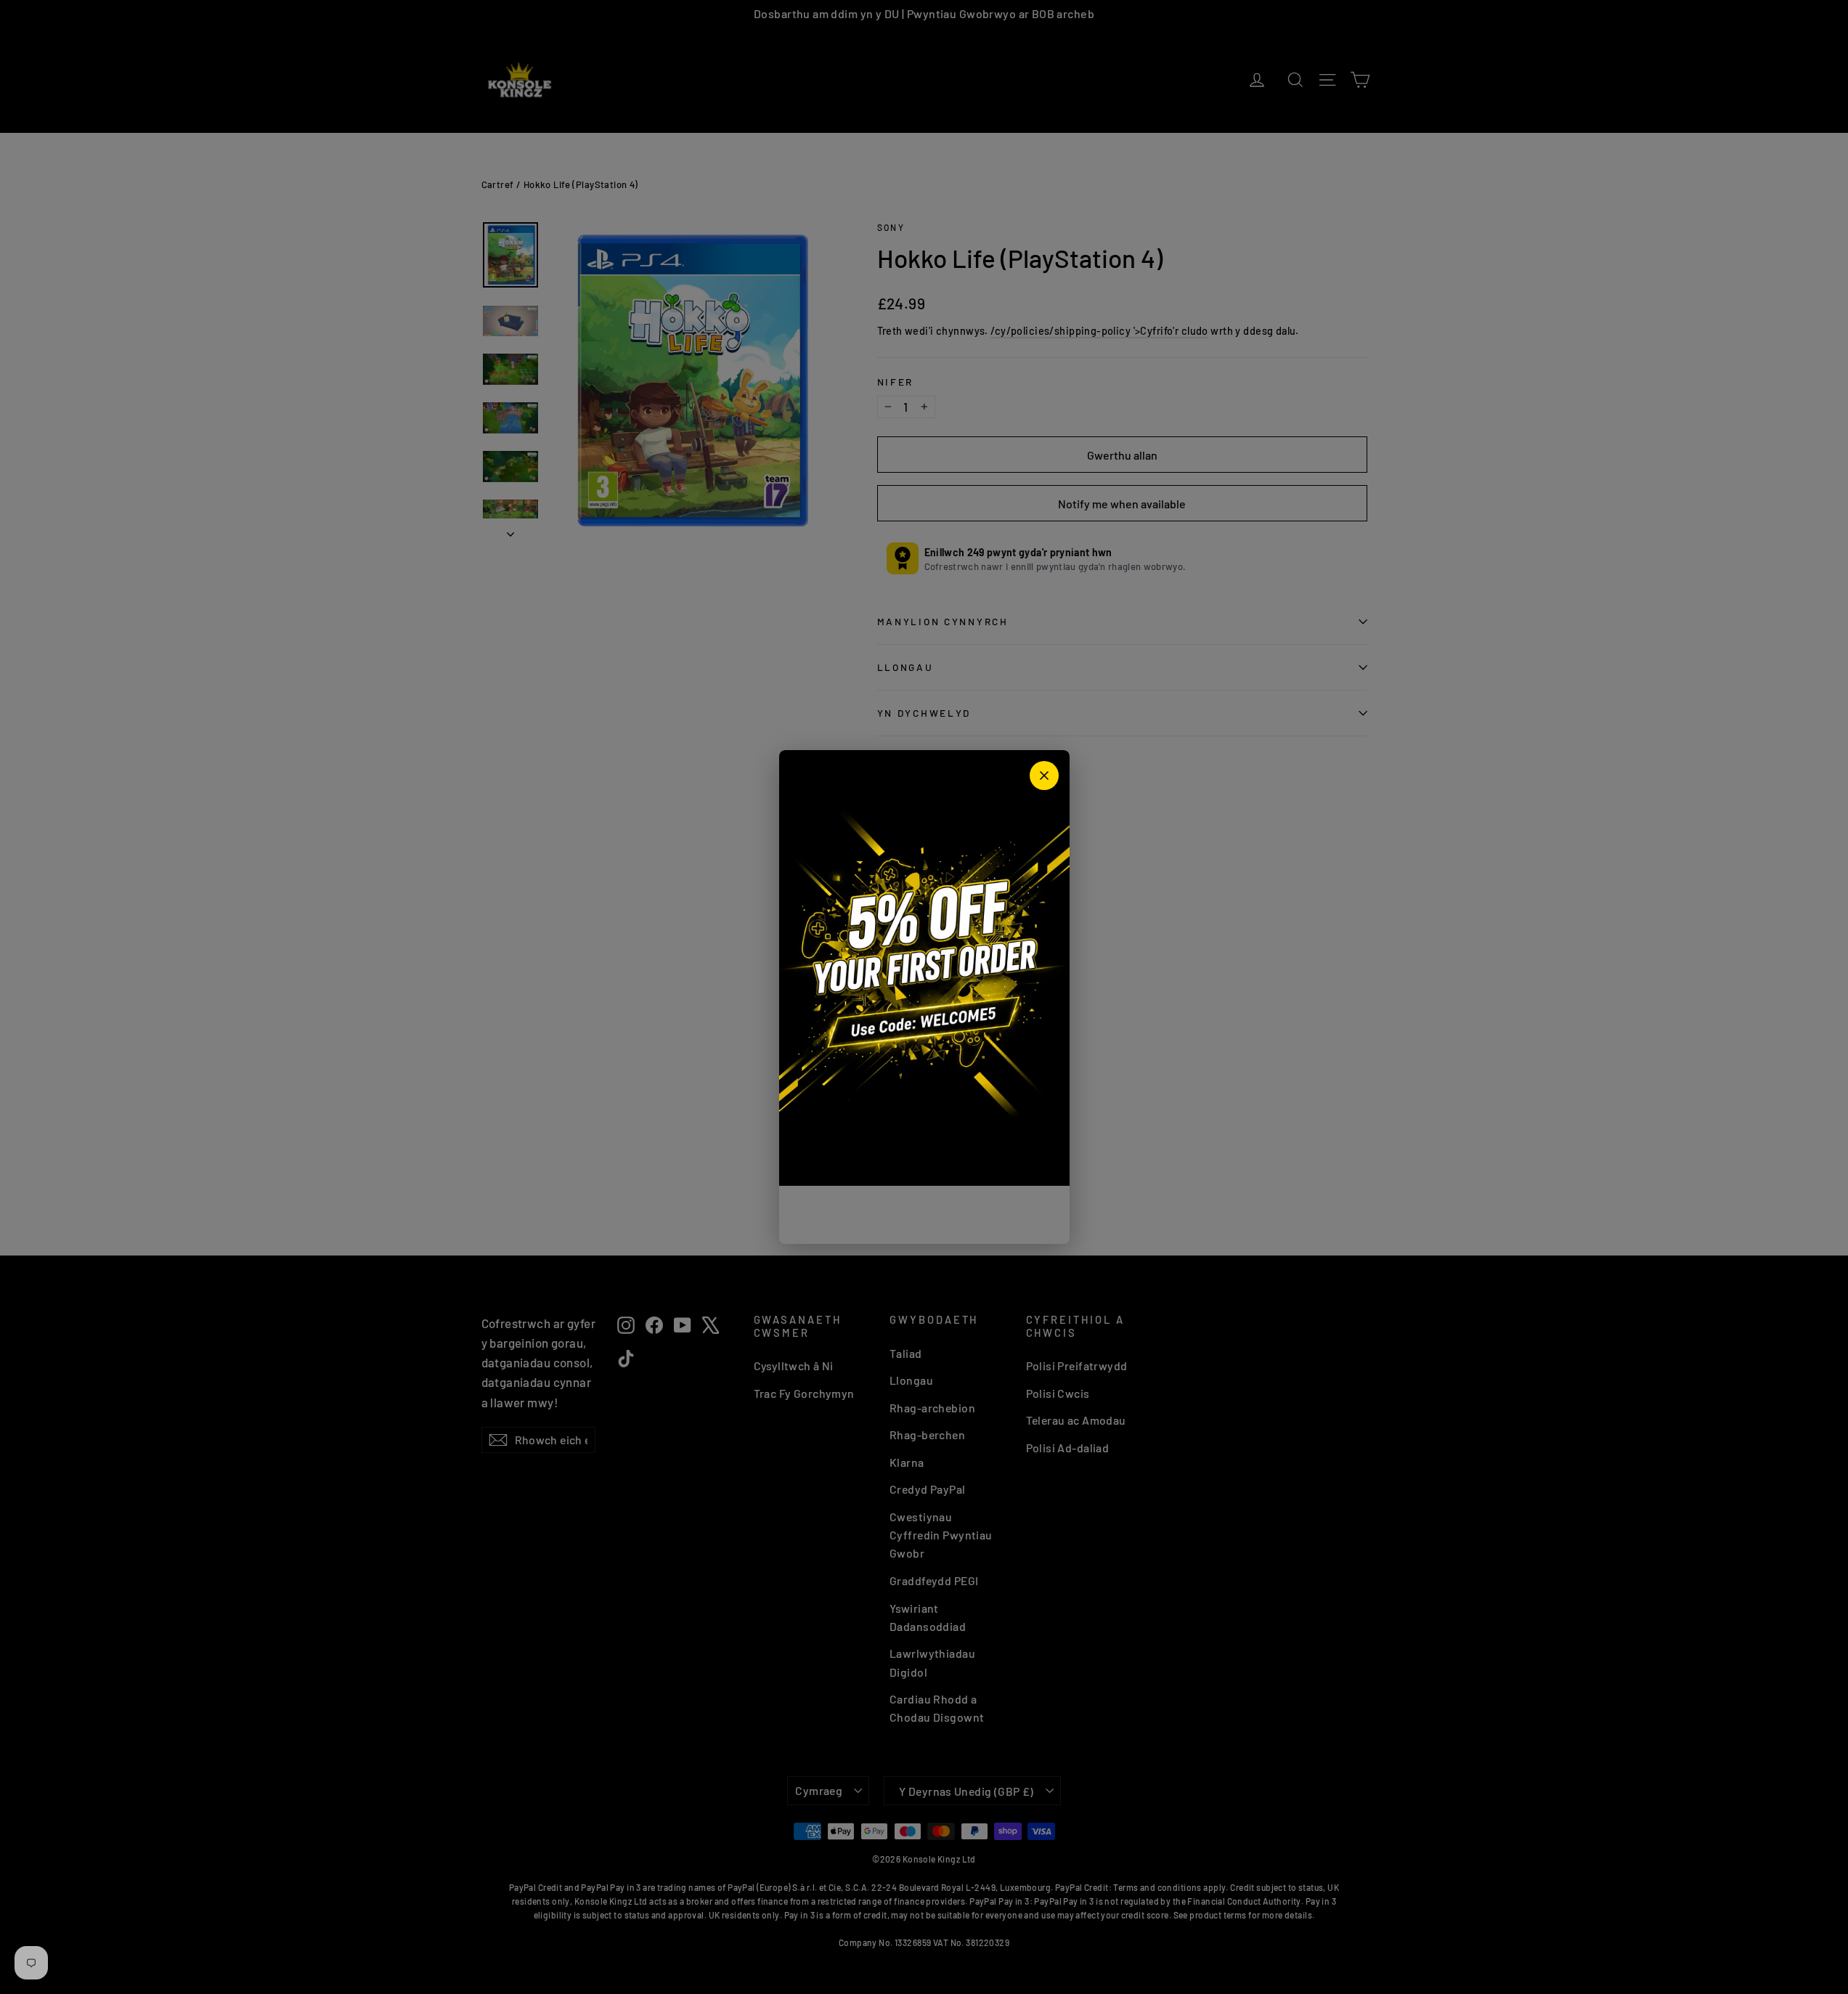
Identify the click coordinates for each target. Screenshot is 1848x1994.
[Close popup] (1044, 776)
